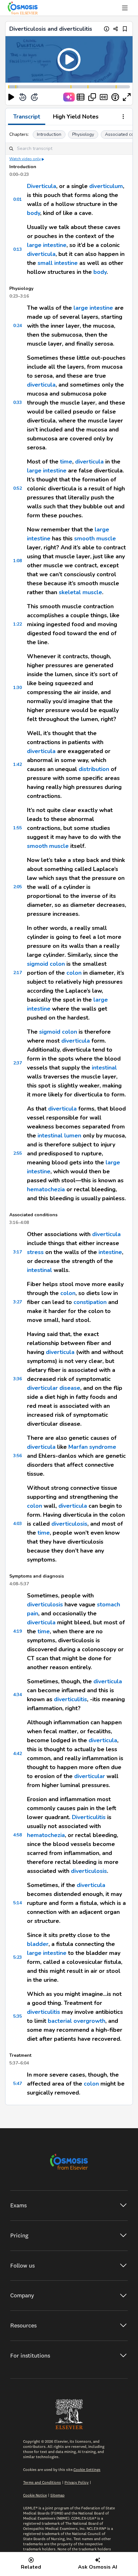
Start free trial (69, 1338)
